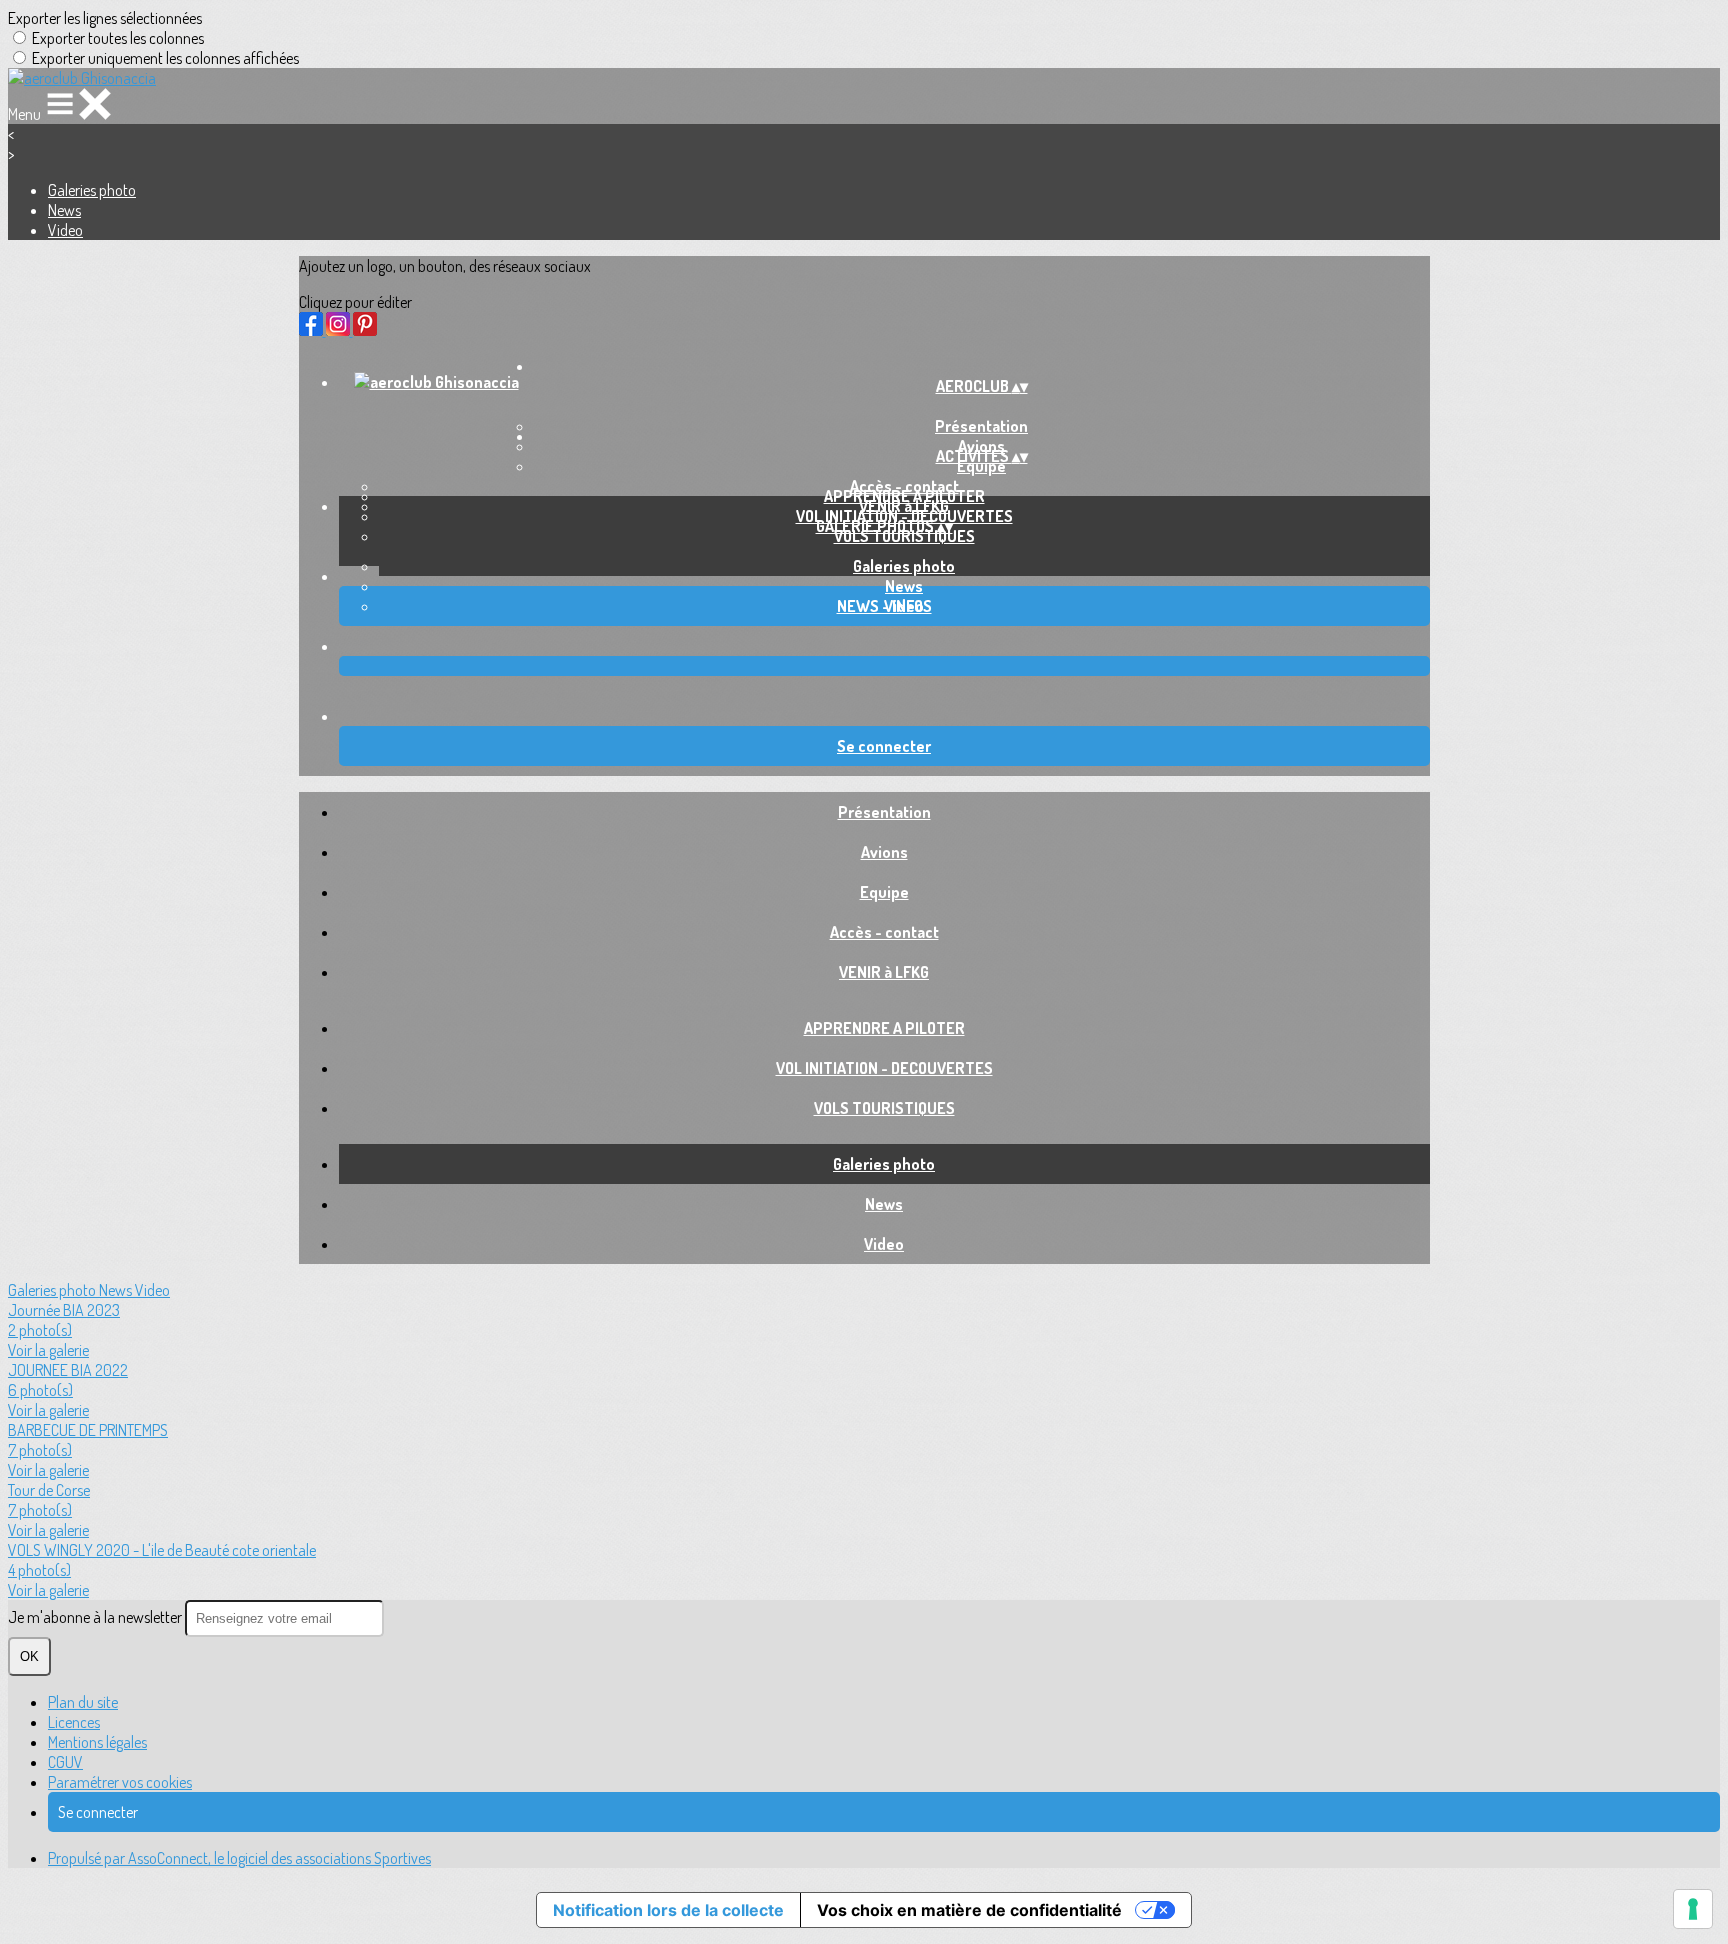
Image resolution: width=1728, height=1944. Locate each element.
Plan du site (83, 1702)
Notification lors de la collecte (668, 1910)
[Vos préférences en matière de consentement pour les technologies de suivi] (1693, 1909)
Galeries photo (92, 190)
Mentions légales (97, 1742)
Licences (74, 1722)
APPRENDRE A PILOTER (904, 496)
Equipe (981, 466)
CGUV (65, 1762)
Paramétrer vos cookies (120, 1782)
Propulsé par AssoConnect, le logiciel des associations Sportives (239, 1858)
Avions (884, 852)
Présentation (884, 812)
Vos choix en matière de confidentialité (969, 1910)
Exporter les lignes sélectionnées (105, 18)
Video (65, 230)
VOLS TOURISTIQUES (904, 536)
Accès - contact (884, 932)
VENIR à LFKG (884, 972)
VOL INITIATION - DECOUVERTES (884, 1068)
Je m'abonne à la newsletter (96, 1617)
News (64, 210)
